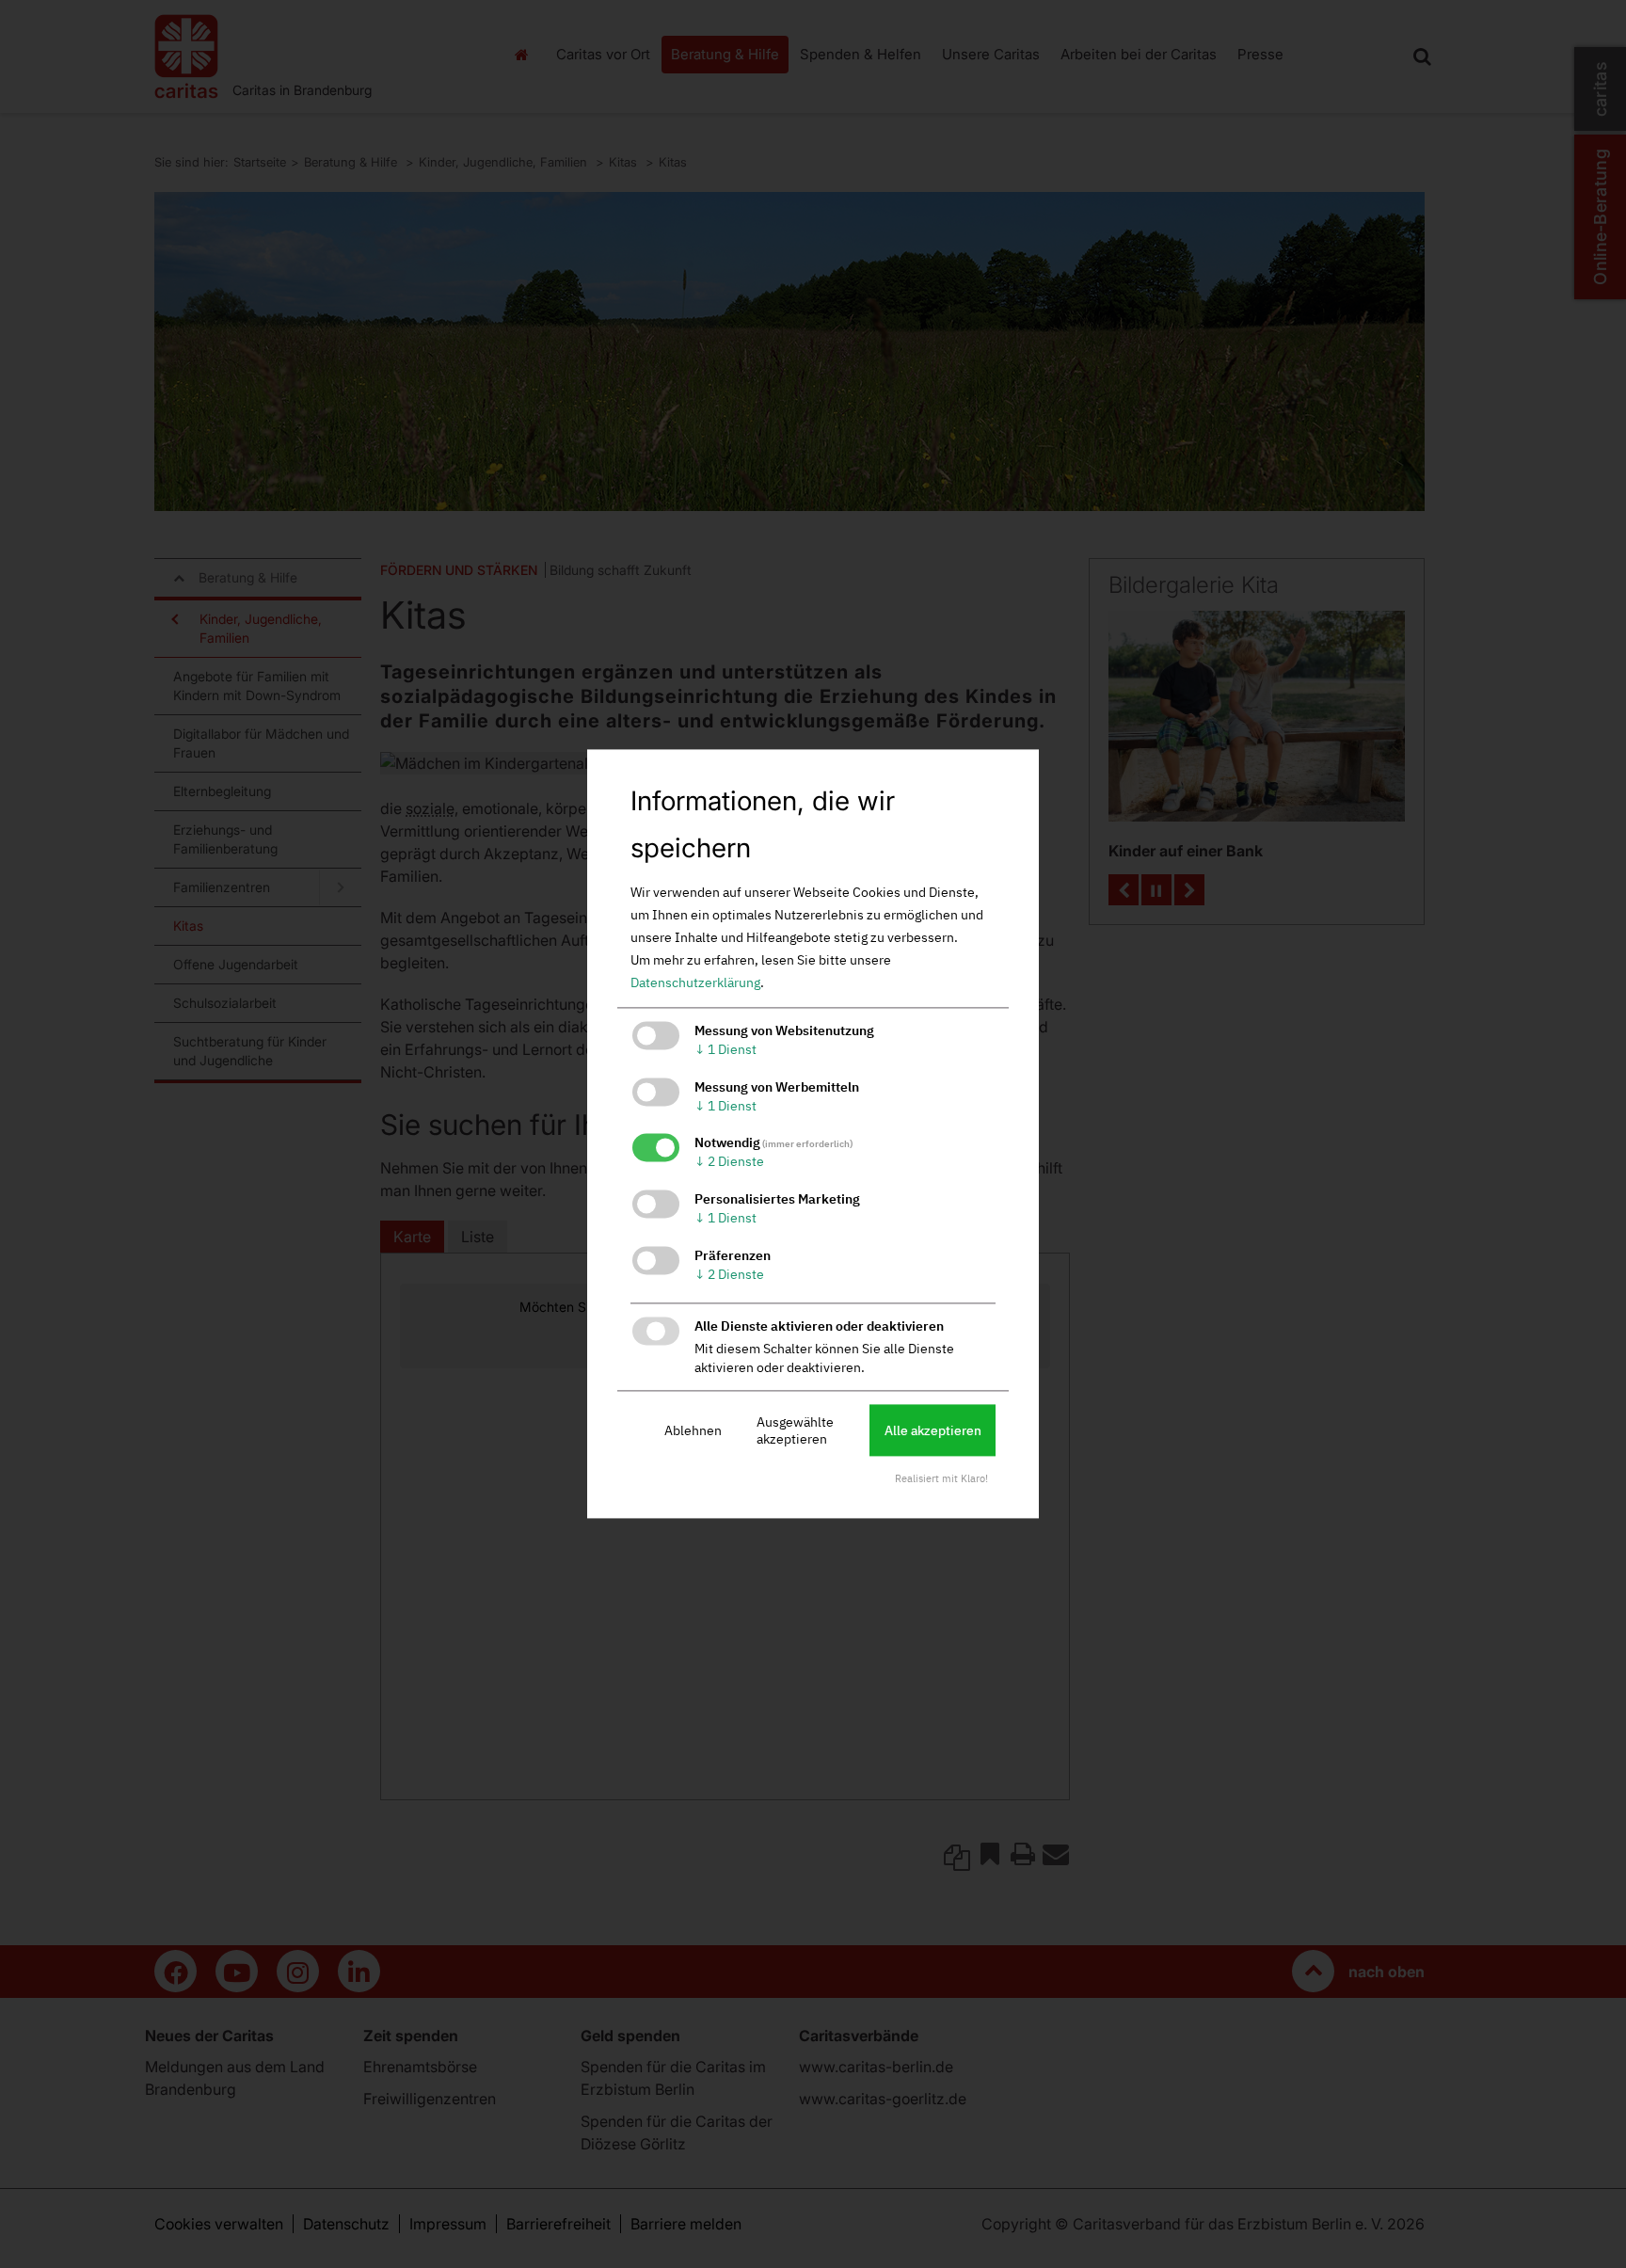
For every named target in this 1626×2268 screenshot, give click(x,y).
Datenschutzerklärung (695, 982)
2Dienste (729, 1162)
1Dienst (725, 1049)
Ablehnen (693, 1430)
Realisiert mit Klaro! (941, 1479)
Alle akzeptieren (933, 1430)
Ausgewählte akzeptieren (795, 1430)
